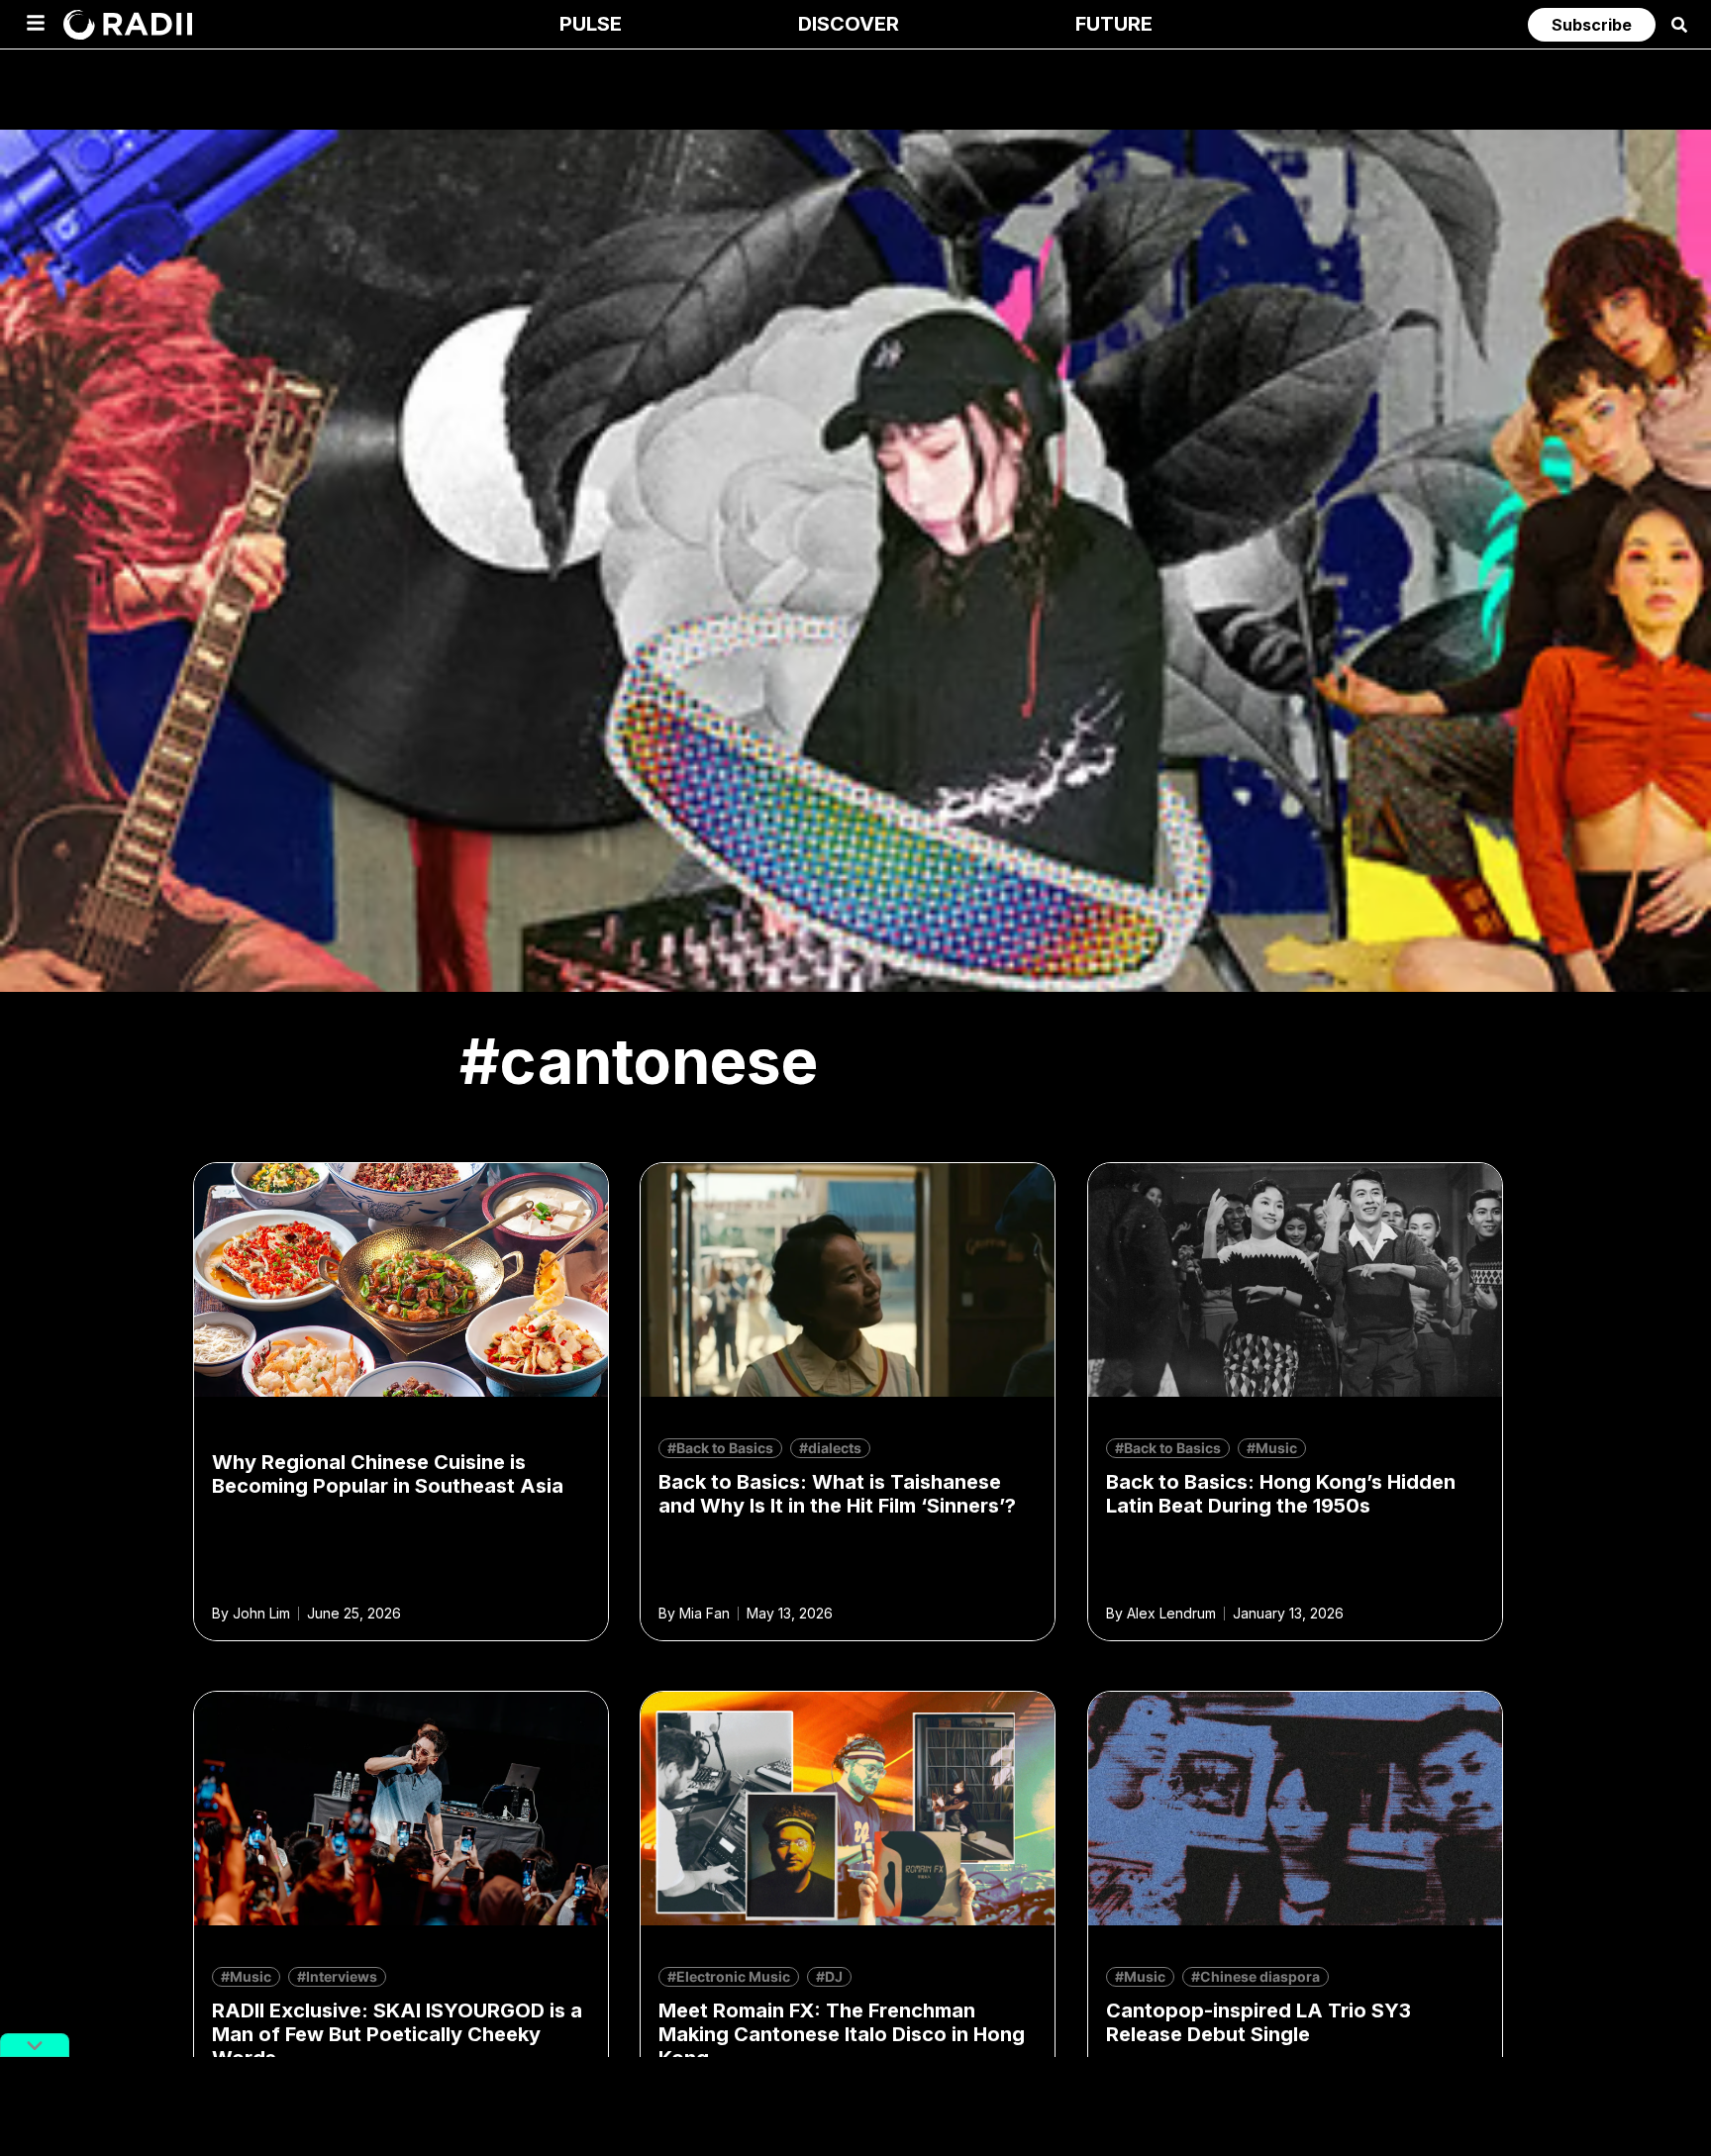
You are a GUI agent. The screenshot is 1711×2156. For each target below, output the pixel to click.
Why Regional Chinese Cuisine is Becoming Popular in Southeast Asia (388, 1474)
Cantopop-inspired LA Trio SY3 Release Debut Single (1258, 2022)
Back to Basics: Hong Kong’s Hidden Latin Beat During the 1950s (1281, 1494)
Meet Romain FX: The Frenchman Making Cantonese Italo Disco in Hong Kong (842, 2034)
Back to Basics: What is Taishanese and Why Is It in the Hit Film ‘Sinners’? (837, 1494)
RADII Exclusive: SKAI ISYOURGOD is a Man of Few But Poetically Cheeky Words (397, 2034)
